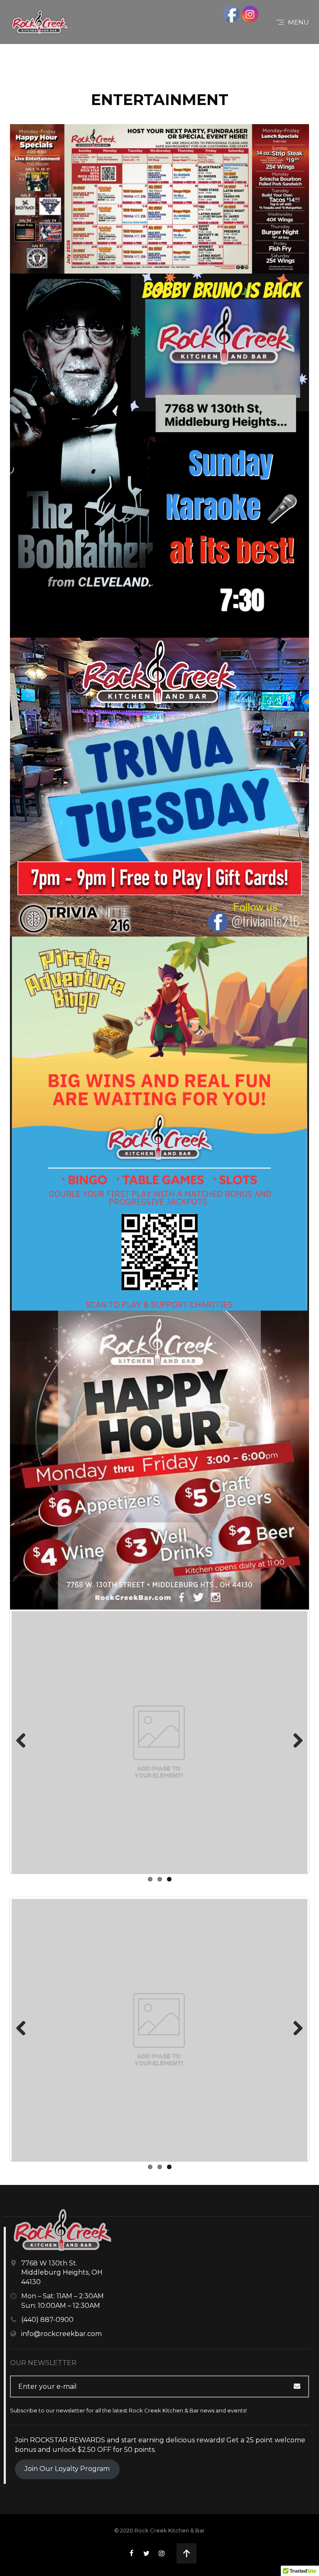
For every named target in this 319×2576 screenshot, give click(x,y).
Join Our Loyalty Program (67, 2469)
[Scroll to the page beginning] (186, 2553)
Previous (24, 1741)
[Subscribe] (301, 2386)
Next (295, 1741)
